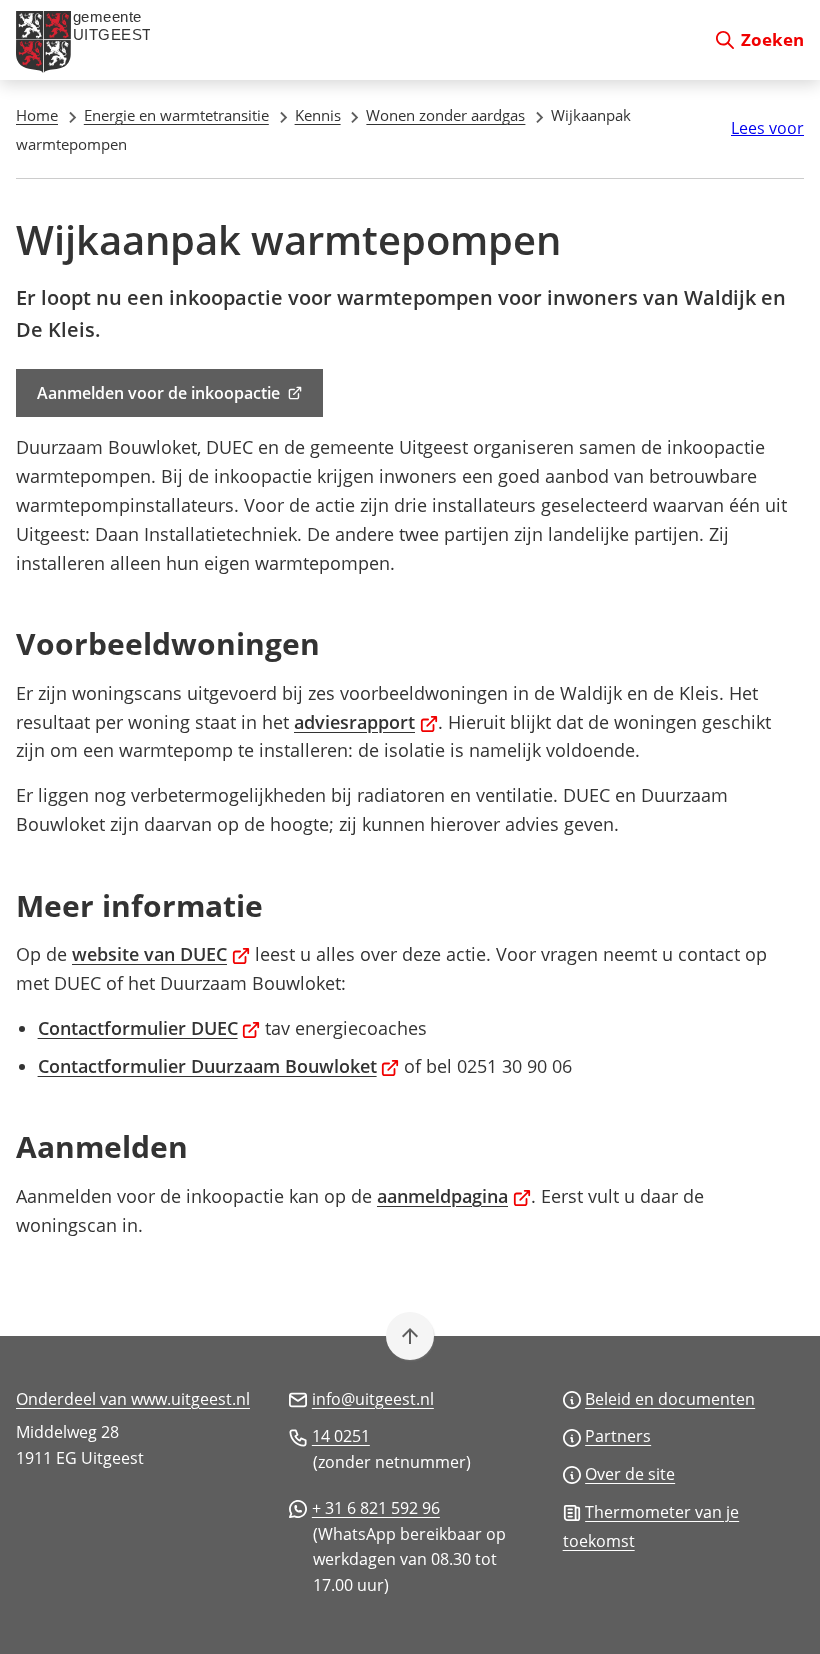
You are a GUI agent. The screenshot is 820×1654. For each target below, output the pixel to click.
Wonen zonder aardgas (445, 115)
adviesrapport (366, 722)
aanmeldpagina (454, 1196)
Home (37, 115)
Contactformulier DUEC (149, 1028)
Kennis (318, 115)
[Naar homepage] (356, 40)
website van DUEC (161, 954)
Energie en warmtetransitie (176, 115)
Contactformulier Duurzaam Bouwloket (219, 1066)
